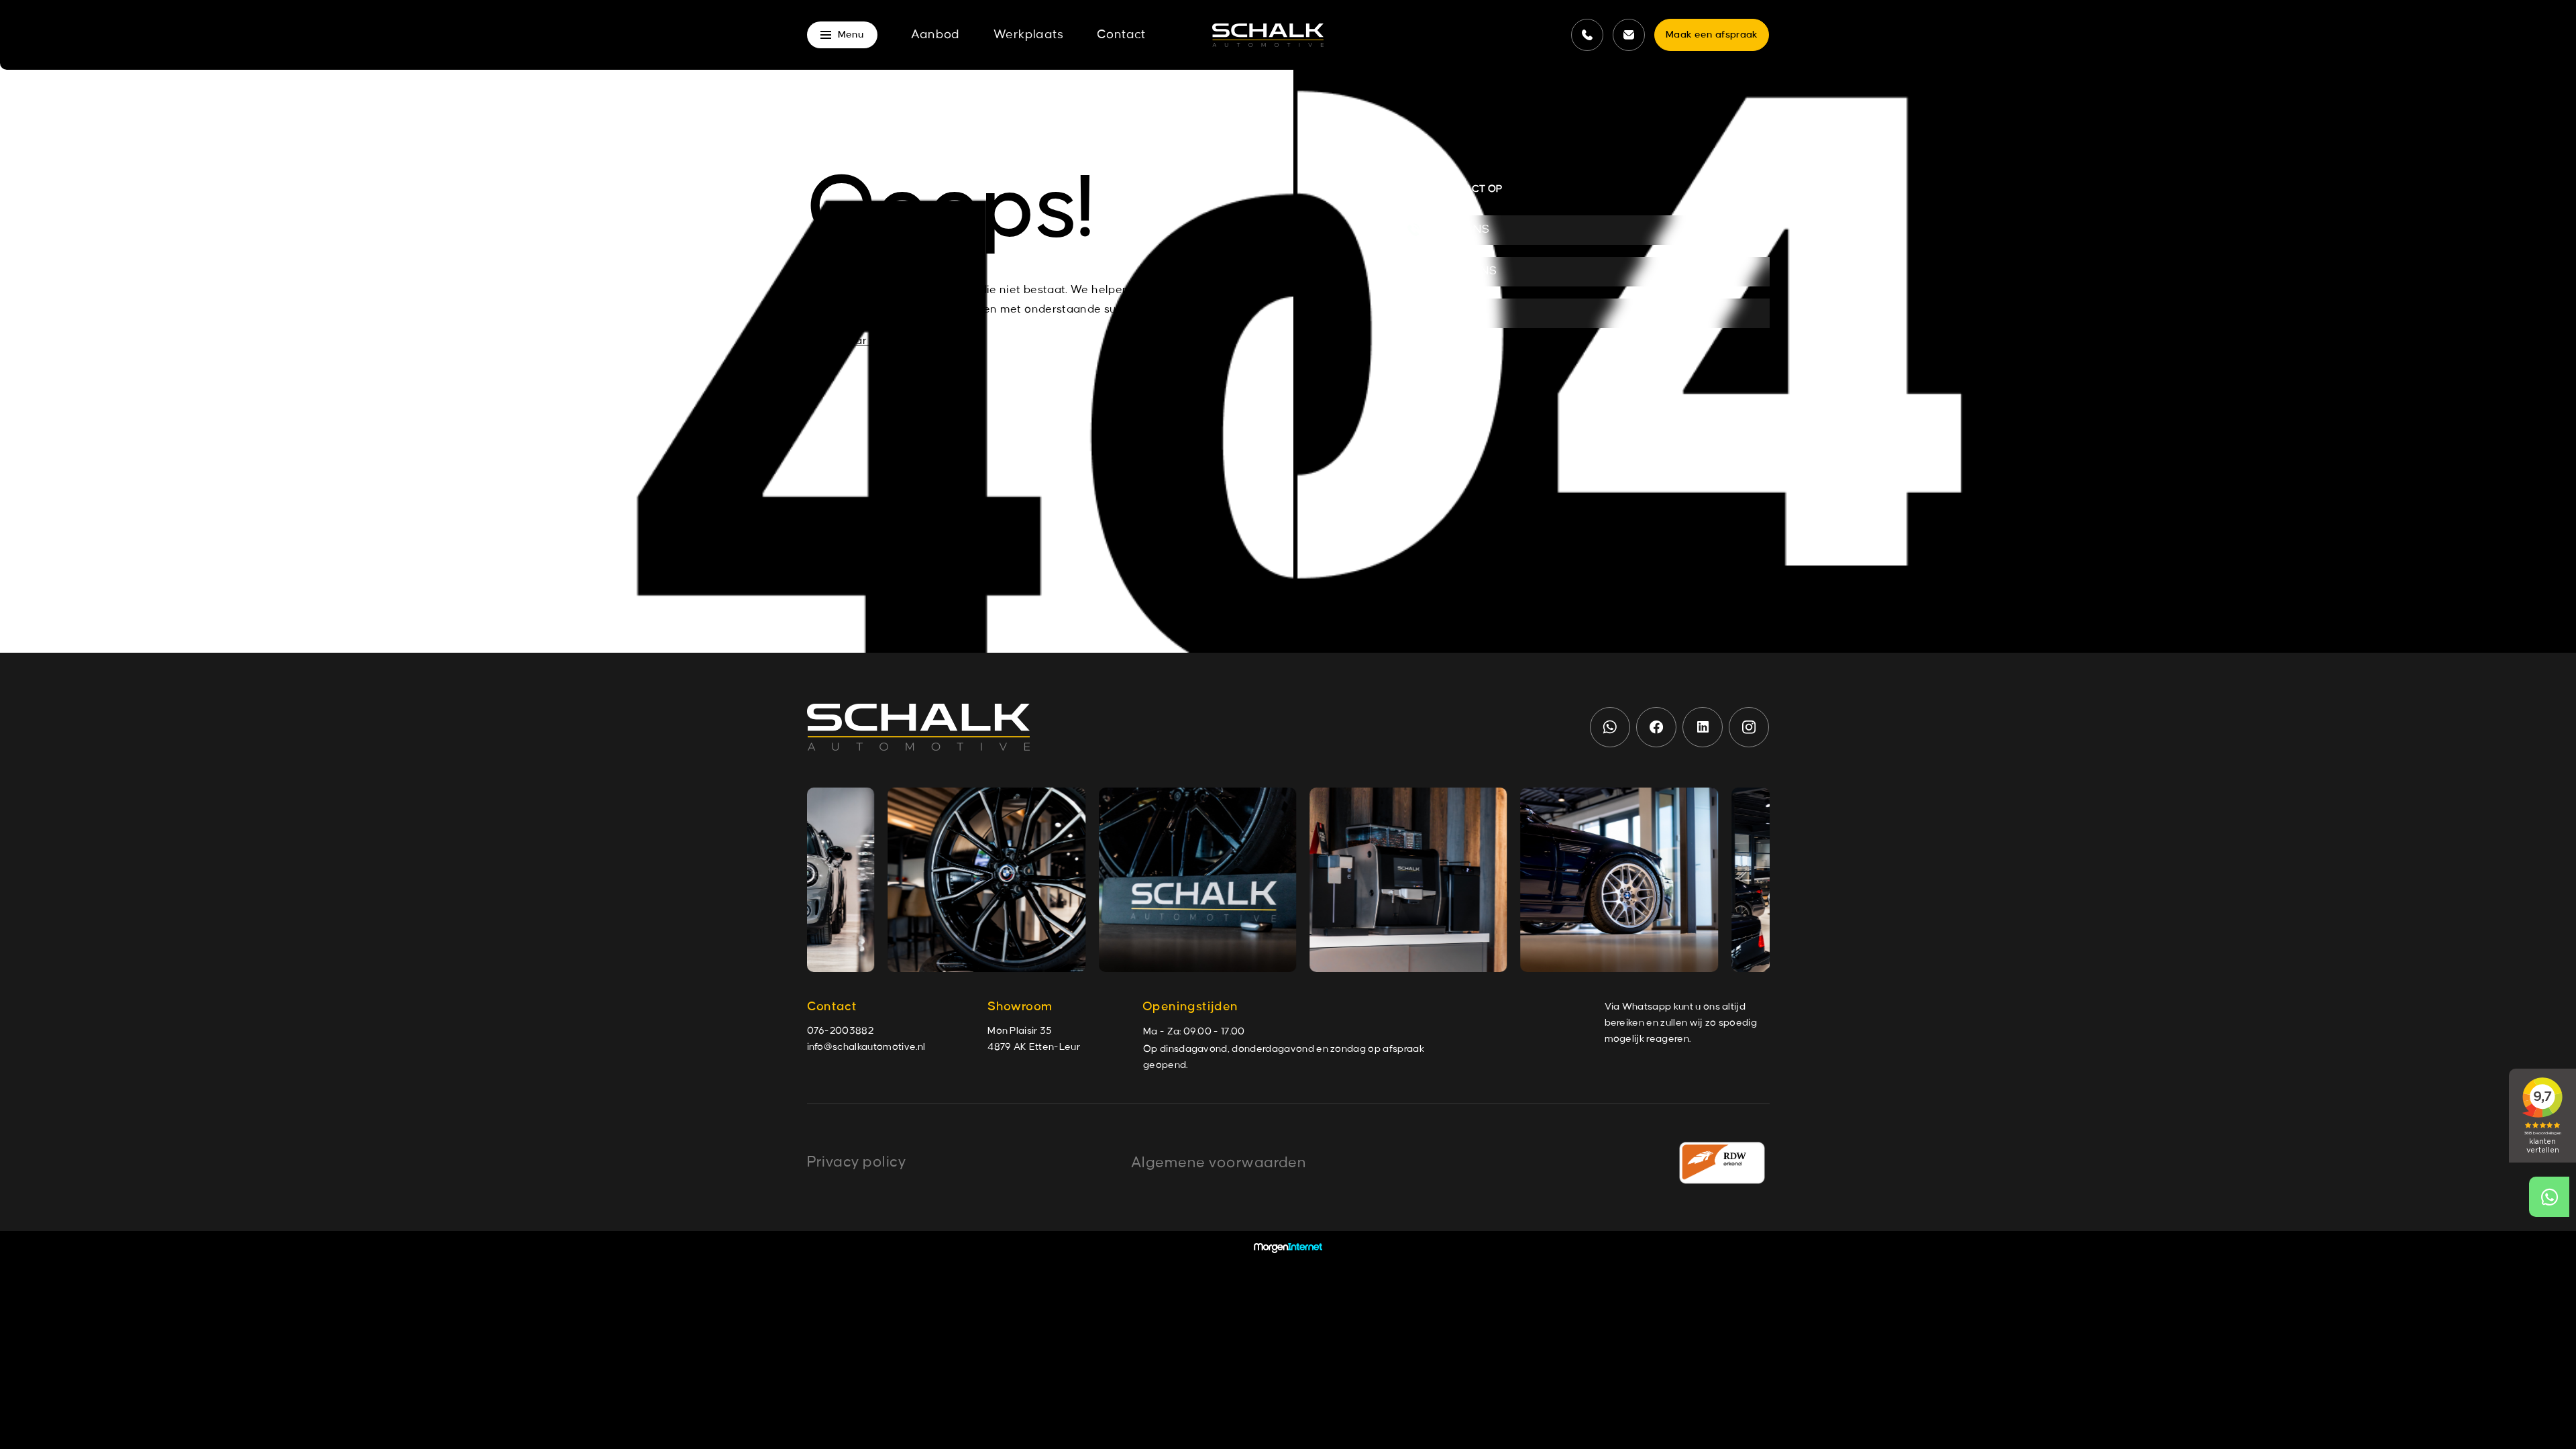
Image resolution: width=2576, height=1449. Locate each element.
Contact (1121, 35)
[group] (972, 880)
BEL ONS (1462, 230)
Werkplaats (1028, 35)
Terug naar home (854, 341)
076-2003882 (841, 1031)
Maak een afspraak (1712, 35)
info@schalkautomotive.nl (866, 1047)
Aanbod (935, 35)
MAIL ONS (1465, 271)
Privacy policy (857, 1162)
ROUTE (1458, 313)
